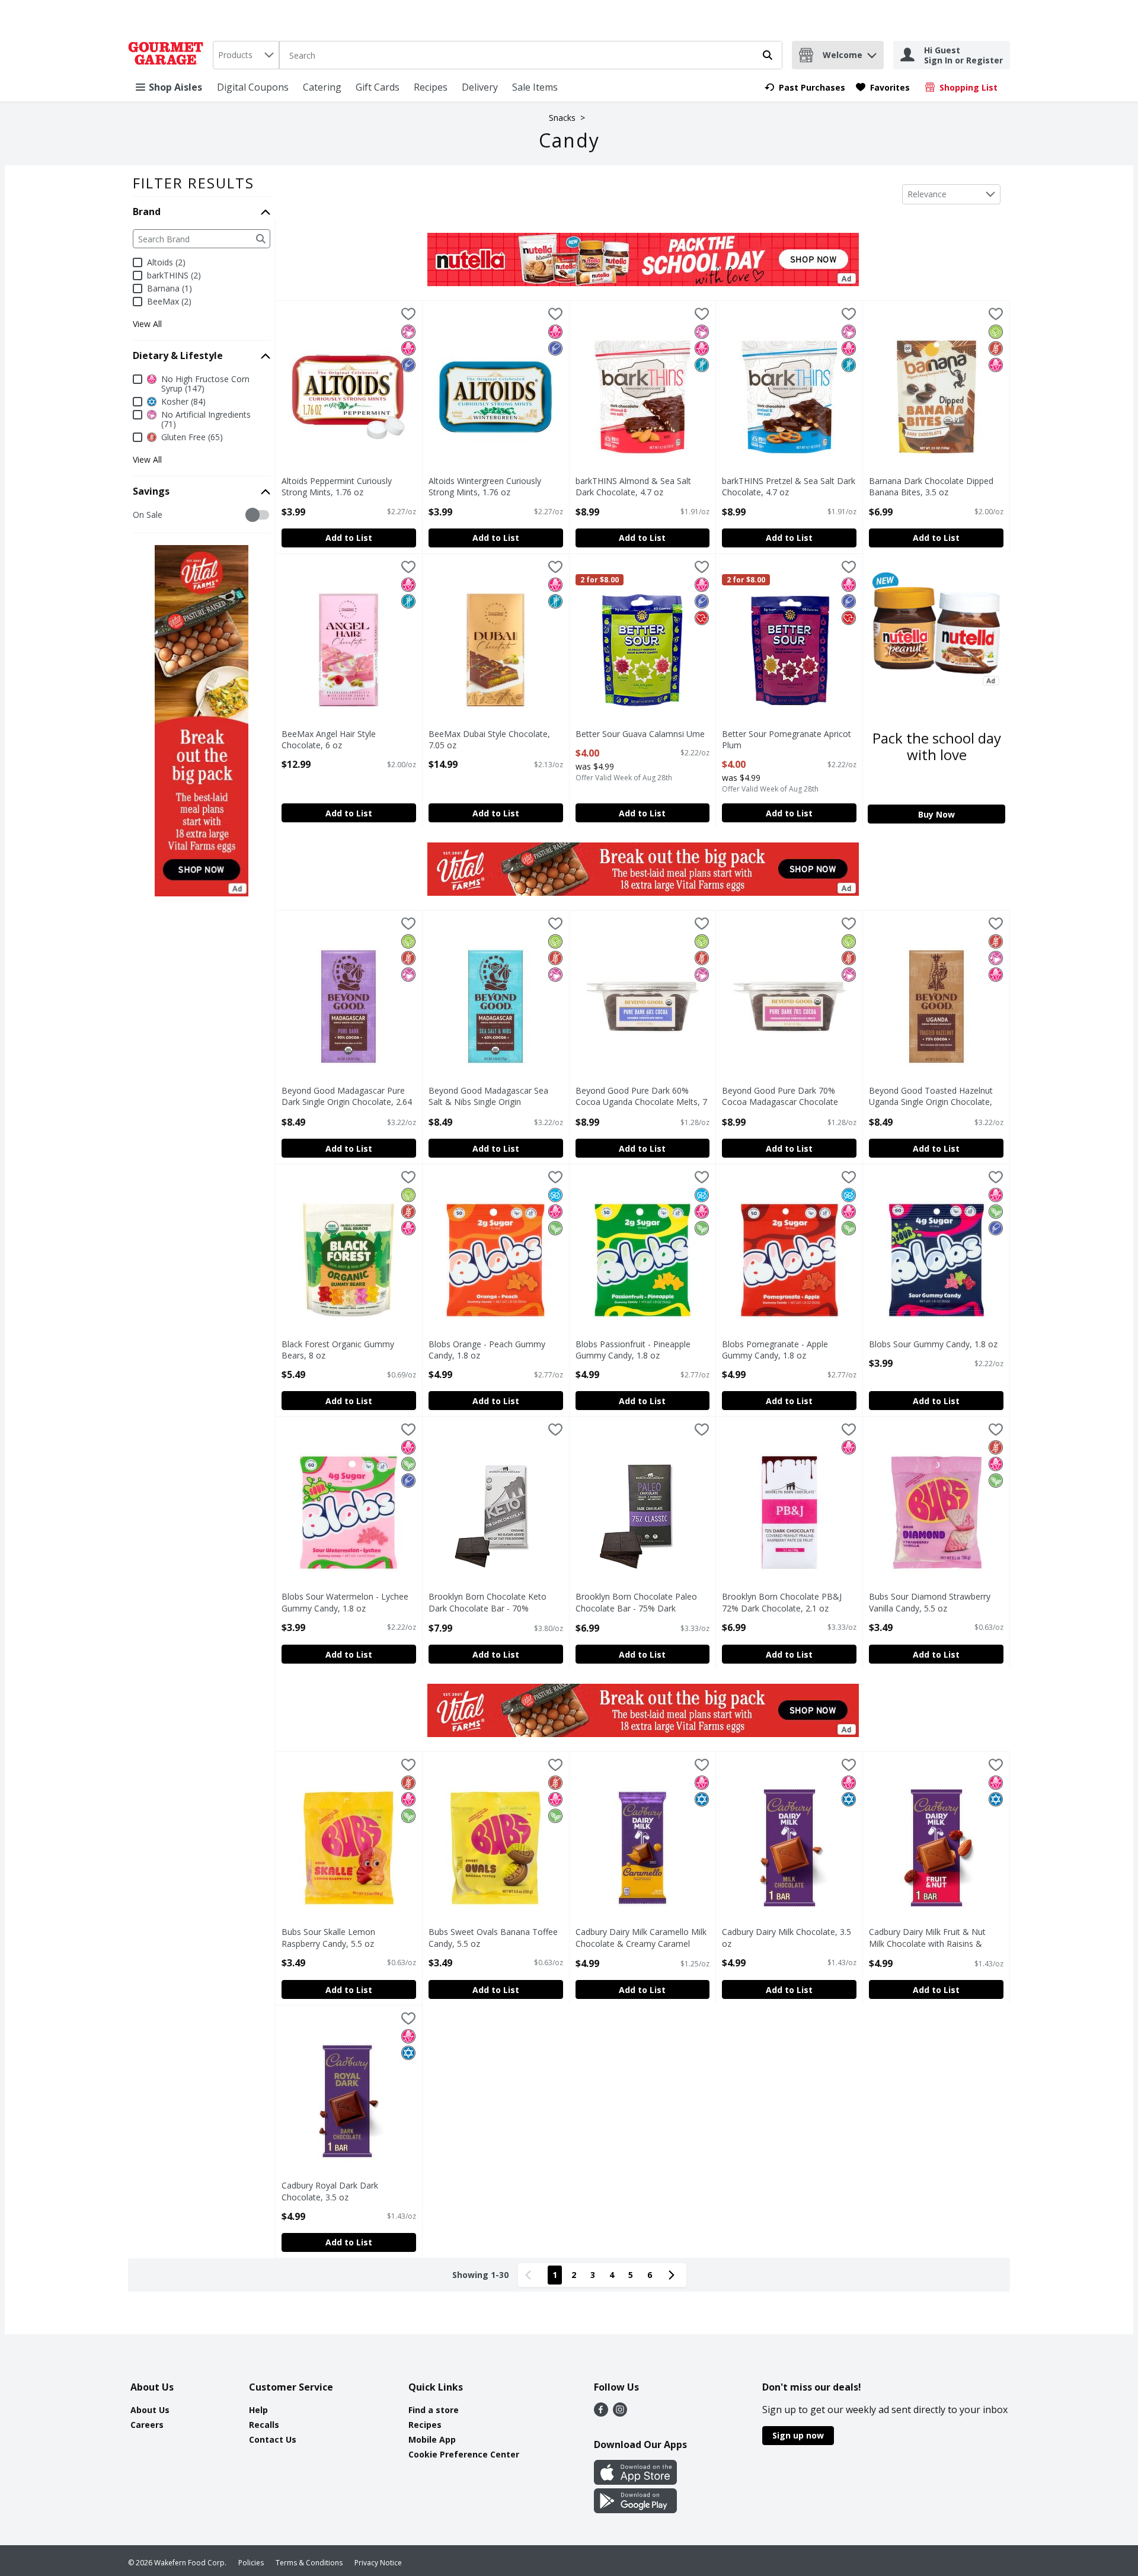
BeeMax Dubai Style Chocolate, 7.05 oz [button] (489, 739)
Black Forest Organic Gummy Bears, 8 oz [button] (338, 1350)
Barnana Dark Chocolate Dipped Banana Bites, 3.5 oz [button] (931, 486)
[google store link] (635, 2510)
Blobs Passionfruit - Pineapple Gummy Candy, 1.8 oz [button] (633, 1350)
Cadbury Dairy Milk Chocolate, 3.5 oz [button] (787, 1937)
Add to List (349, 538)
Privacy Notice (378, 2563)
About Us (150, 2410)
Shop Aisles (175, 87)
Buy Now (936, 814)
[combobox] (246, 55)
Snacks (562, 118)
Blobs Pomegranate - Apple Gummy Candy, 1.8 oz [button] (775, 1350)
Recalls (264, 2425)
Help (258, 2410)
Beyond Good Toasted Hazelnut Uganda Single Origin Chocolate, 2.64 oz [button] (931, 1097)
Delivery (480, 87)
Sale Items (535, 87)
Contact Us (273, 2439)
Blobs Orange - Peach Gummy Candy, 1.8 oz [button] (487, 1350)
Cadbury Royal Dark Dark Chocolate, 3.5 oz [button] (331, 2191)
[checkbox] (139, 515)
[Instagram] (620, 2413)
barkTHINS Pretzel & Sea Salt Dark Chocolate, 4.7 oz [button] (789, 486)
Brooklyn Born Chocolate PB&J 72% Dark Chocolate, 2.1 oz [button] (782, 1602)
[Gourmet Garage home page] (168, 55)
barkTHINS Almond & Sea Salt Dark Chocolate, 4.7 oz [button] (633, 486)
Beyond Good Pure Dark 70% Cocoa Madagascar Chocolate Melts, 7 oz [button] (780, 1097)
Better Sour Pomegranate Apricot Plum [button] (787, 739)
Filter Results (194, 183)
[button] (872, 52)
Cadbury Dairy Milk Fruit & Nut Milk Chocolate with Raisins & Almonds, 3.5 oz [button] (927, 1938)
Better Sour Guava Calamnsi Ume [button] (640, 734)
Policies (251, 2563)
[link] (805, 87)
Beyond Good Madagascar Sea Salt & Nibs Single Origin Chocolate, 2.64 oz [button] (488, 1097)
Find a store (434, 2410)
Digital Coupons (253, 87)
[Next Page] (674, 2275)
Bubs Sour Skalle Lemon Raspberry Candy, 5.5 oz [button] (331, 1937)
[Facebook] (601, 2413)
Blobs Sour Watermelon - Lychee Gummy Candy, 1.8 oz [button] (345, 1602)
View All (147, 324)
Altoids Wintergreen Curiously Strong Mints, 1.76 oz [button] (485, 486)
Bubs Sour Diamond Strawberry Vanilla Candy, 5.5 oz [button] (930, 1602)
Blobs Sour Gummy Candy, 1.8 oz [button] (933, 1344)
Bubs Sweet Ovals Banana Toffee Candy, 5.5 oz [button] (493, 1937)
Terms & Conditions (309, 2563)
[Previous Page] (530, 2275)
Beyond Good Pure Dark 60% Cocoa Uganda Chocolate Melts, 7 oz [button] (641, 1097)
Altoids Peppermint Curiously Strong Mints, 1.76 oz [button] (337, 486)
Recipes (431, 87)
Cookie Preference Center (464, 2454)
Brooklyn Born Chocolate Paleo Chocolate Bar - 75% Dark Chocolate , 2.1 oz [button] (636, 1603)
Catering (322, 87)
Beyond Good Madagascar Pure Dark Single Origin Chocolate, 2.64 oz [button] (347, 1097)
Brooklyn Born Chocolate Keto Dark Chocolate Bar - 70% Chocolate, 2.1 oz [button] (488, 1603)
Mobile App (432, 2439)
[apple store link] (635, 2481)
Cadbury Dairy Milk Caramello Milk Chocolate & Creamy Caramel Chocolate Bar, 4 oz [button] (641, 1938)
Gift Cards (378, 87)
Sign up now (798, 2435)
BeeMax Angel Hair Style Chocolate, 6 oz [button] (331, 739)
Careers (147, 2425)
